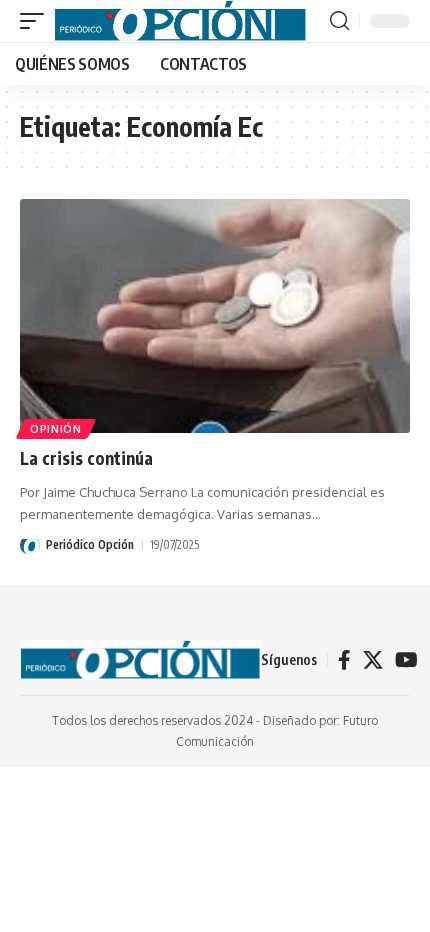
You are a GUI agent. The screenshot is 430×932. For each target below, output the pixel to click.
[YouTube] (406, 660)
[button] (37, 21)
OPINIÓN (56, 429)
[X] (373, 660)
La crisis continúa (86, 458)
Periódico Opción (90, 544)
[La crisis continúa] (215, 316)
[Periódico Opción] (180, 21)
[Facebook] (344, 660)
